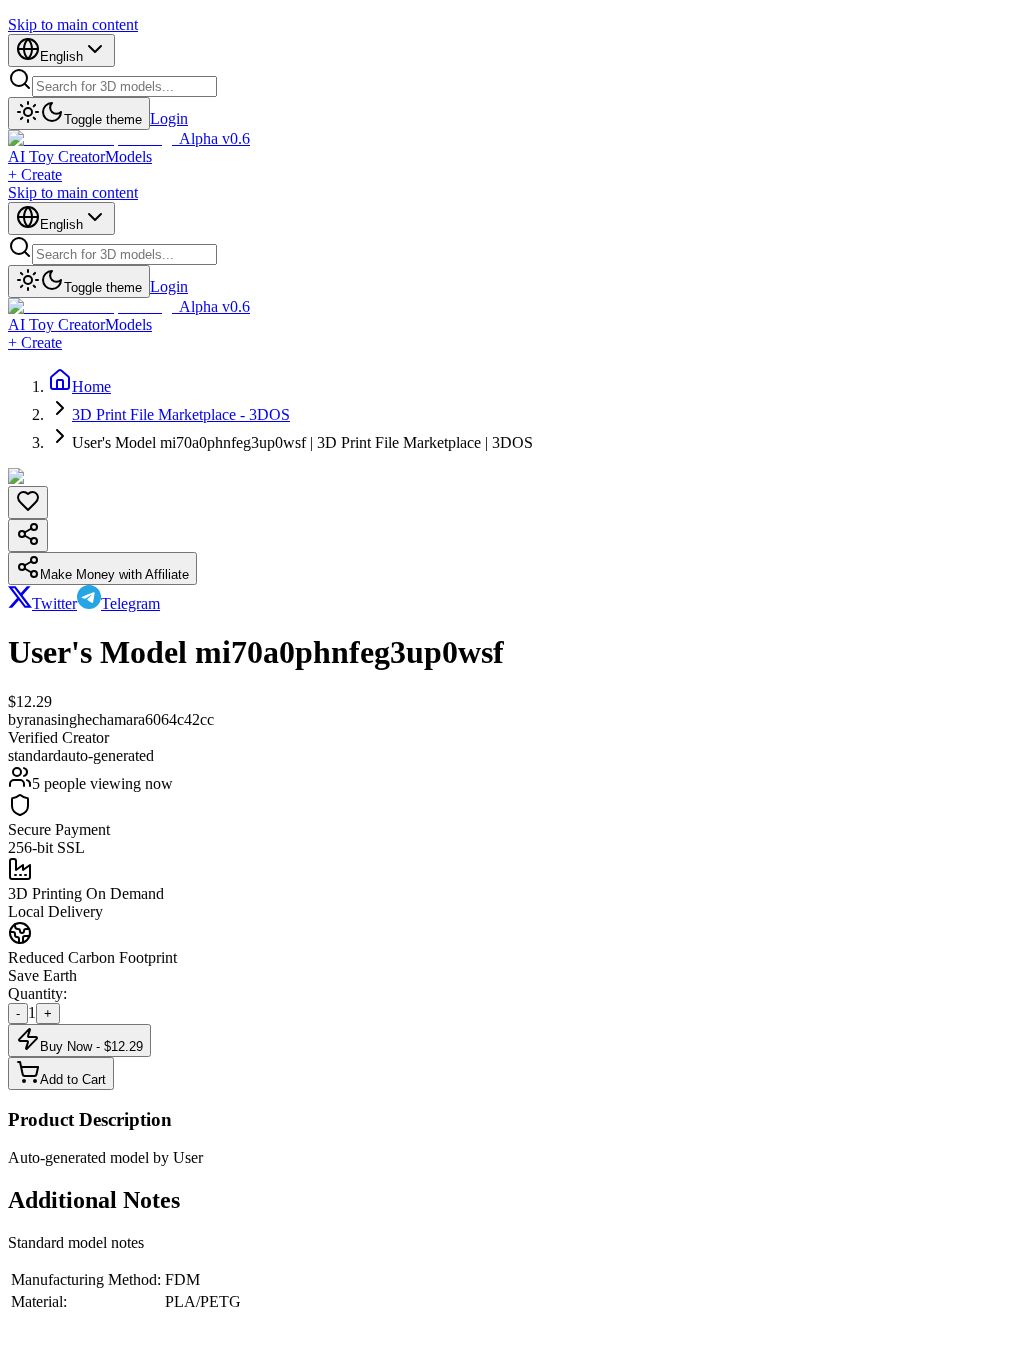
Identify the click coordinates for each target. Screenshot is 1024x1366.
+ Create (35, 174)
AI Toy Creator (56, 156)
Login (169, 118)
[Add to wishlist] (28, 502)
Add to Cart (73, 1079)
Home (91, 386)
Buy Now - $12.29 (91, 1046)
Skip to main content (73, 24)
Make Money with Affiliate (114, 574)
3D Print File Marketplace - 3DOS (181, 414)
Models (128, 156)
